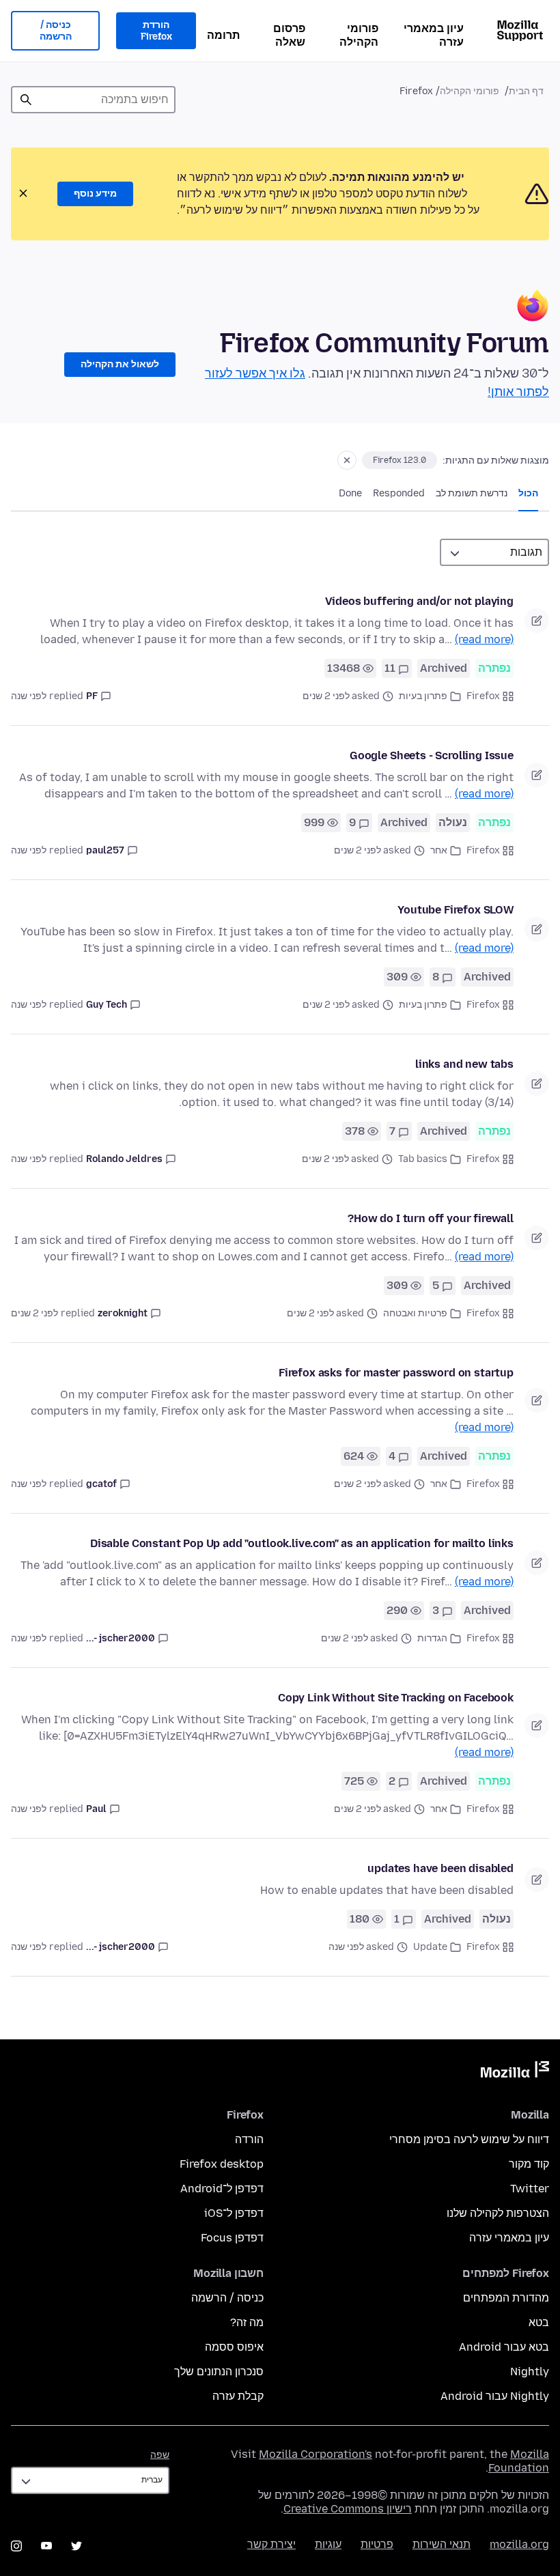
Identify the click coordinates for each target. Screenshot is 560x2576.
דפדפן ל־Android (222, 2189)
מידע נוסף (95, 194)
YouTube (46, 2546)
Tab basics (423, 1159)
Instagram (16, 2546)
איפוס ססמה (234, 2347)
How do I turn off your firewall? (431, 1218)
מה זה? (247, 2322)
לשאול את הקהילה (120, 364)
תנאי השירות (442, 2544)
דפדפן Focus (232, 2238)
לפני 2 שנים (34, 1313)
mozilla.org (519, 2544)
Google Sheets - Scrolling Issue (432, 755)
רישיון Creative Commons (348, 2509)
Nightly (530, 2372)
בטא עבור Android (504, 2347)
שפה (160, 2455)
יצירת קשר (271, 2544)
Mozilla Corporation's (316, 2454)
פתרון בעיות (423, 696)
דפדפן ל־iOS (234, 2213)
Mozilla (515, 2072)
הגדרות (432, 1638)
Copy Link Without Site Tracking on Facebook (396, 1698)
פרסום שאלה (289, 35)
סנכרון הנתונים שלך (219, 2372)
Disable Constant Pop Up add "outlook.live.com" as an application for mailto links (302, 1543)
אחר (439, 850)
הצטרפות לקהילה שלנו (498, 2213)
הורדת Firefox (156, 31)
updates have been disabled (440, 1868)
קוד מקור (529, 2164)
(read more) (484, 639)
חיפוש (26, 100)
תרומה (223, 35)
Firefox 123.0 (400, 460)
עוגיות (328, 2544)
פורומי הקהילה (359, 35)
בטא (539, 2322)
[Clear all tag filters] (347, 460)
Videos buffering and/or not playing (419, 601)
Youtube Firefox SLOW (456, 910)
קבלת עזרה (238, 2396)
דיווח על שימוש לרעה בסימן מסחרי (469, 2139)
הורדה (249, 2139)
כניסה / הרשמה (56, 31)
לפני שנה (29, 696)
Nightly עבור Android (495, 2396)
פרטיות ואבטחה (415, 1313)
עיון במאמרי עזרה (434, 35)
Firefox (483, 696)
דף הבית (526, 91)
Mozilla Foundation (519, 2461)
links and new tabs (464, 1064)
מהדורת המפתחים (506, 2298)
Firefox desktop (222, 2164)
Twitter (530, 2189)
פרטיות (377, 2544)
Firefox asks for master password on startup (396, 1373)
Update (430, 1947)
